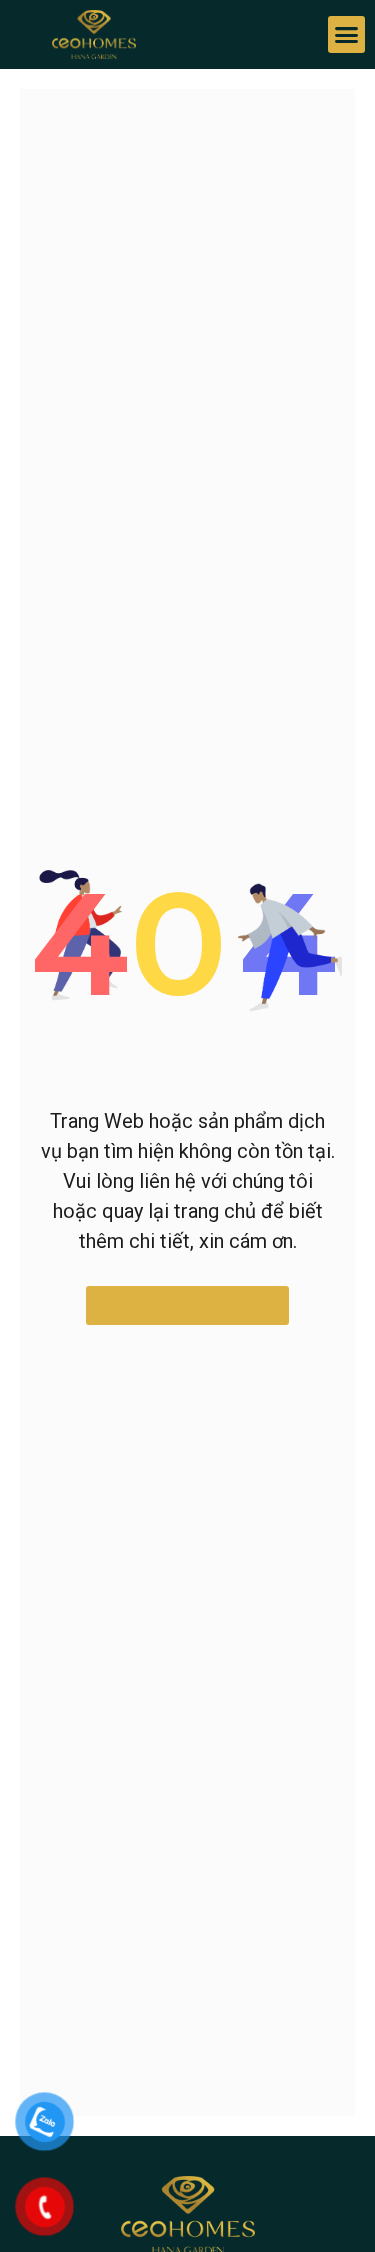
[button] (347, 35)
